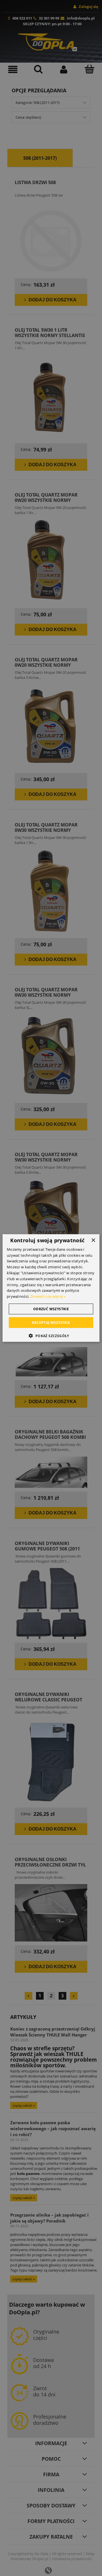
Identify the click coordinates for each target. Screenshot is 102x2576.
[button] (51, 1336)
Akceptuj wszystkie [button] (51, 1323)
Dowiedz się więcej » (48, 1296)
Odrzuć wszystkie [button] (51, 1309)
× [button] (93, 1240)
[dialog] (51, 1288)
